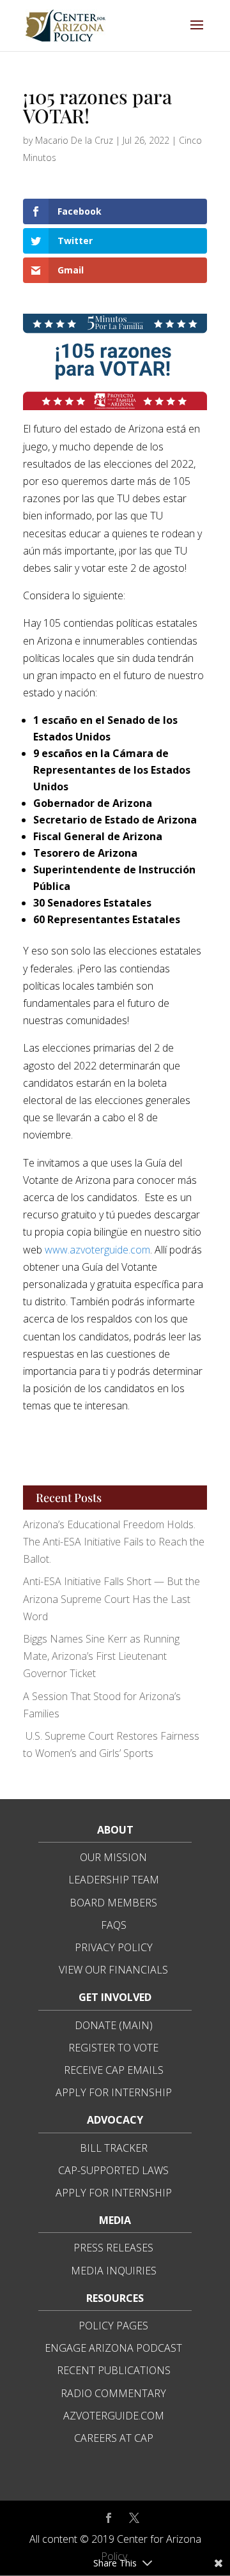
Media (115, 2220)
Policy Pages (113, 2326)
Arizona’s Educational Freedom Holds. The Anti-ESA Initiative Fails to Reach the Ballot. (114, 1542)
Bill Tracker (114, 2148)
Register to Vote (113, 2048)
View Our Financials (113, 1970)
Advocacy (115, 2120)
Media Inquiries (114, 2271)
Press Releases (113, 2248)
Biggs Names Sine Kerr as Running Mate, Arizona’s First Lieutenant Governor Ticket (101, 1656)
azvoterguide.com (114, 2416)
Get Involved (115, 1997)
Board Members (113, 1903)
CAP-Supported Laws (113, 2170)
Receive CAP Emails (114, 2070)
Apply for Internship (114, 2092)
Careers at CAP (114, 2438)
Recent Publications (114, 2370)
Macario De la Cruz (74, 140)
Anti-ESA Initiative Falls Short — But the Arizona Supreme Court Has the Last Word (111, 1598)
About (115, 1830)
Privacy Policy (114, 1947)
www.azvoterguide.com (97, 1250)
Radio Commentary (113, 2393)
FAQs (114, 1925)
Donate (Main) (114, 2025)
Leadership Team (114, 1880)
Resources (115, 2298)
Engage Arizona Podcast (113, 2348)
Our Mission (113, 1857)
